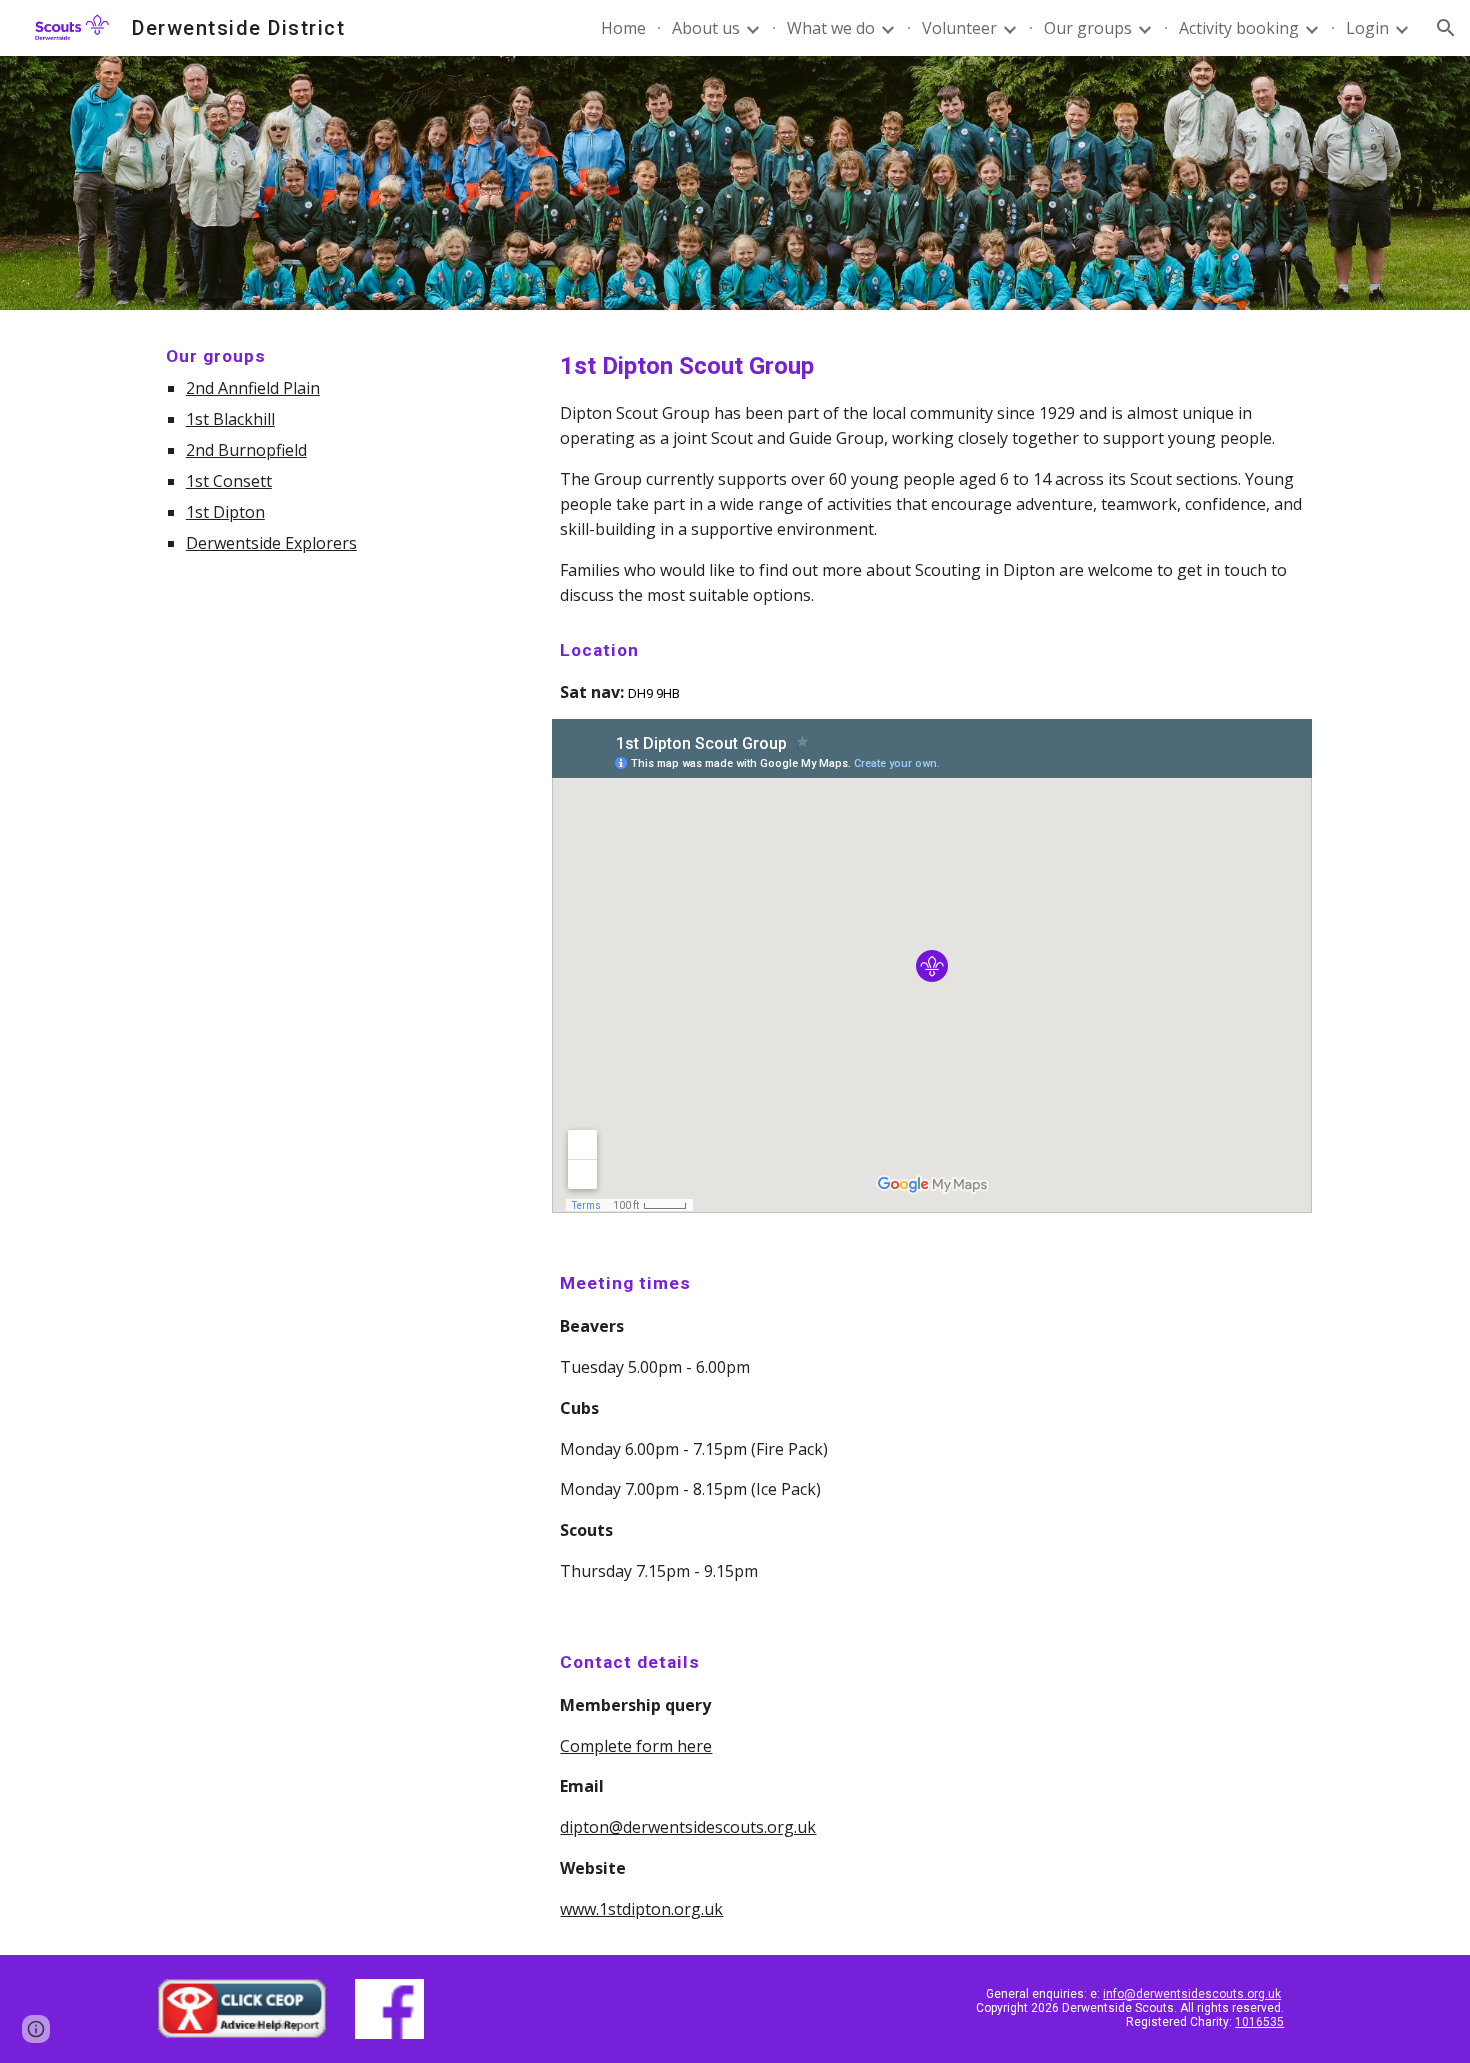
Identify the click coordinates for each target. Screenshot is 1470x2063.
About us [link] (706, 28)
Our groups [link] (1088, 28)
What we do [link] (831, 28)
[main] (340, 449)
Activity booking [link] (1239, 28)
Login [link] (1367, 28)
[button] (1446, 28)
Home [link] (623, 28)
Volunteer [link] (959, 28)
